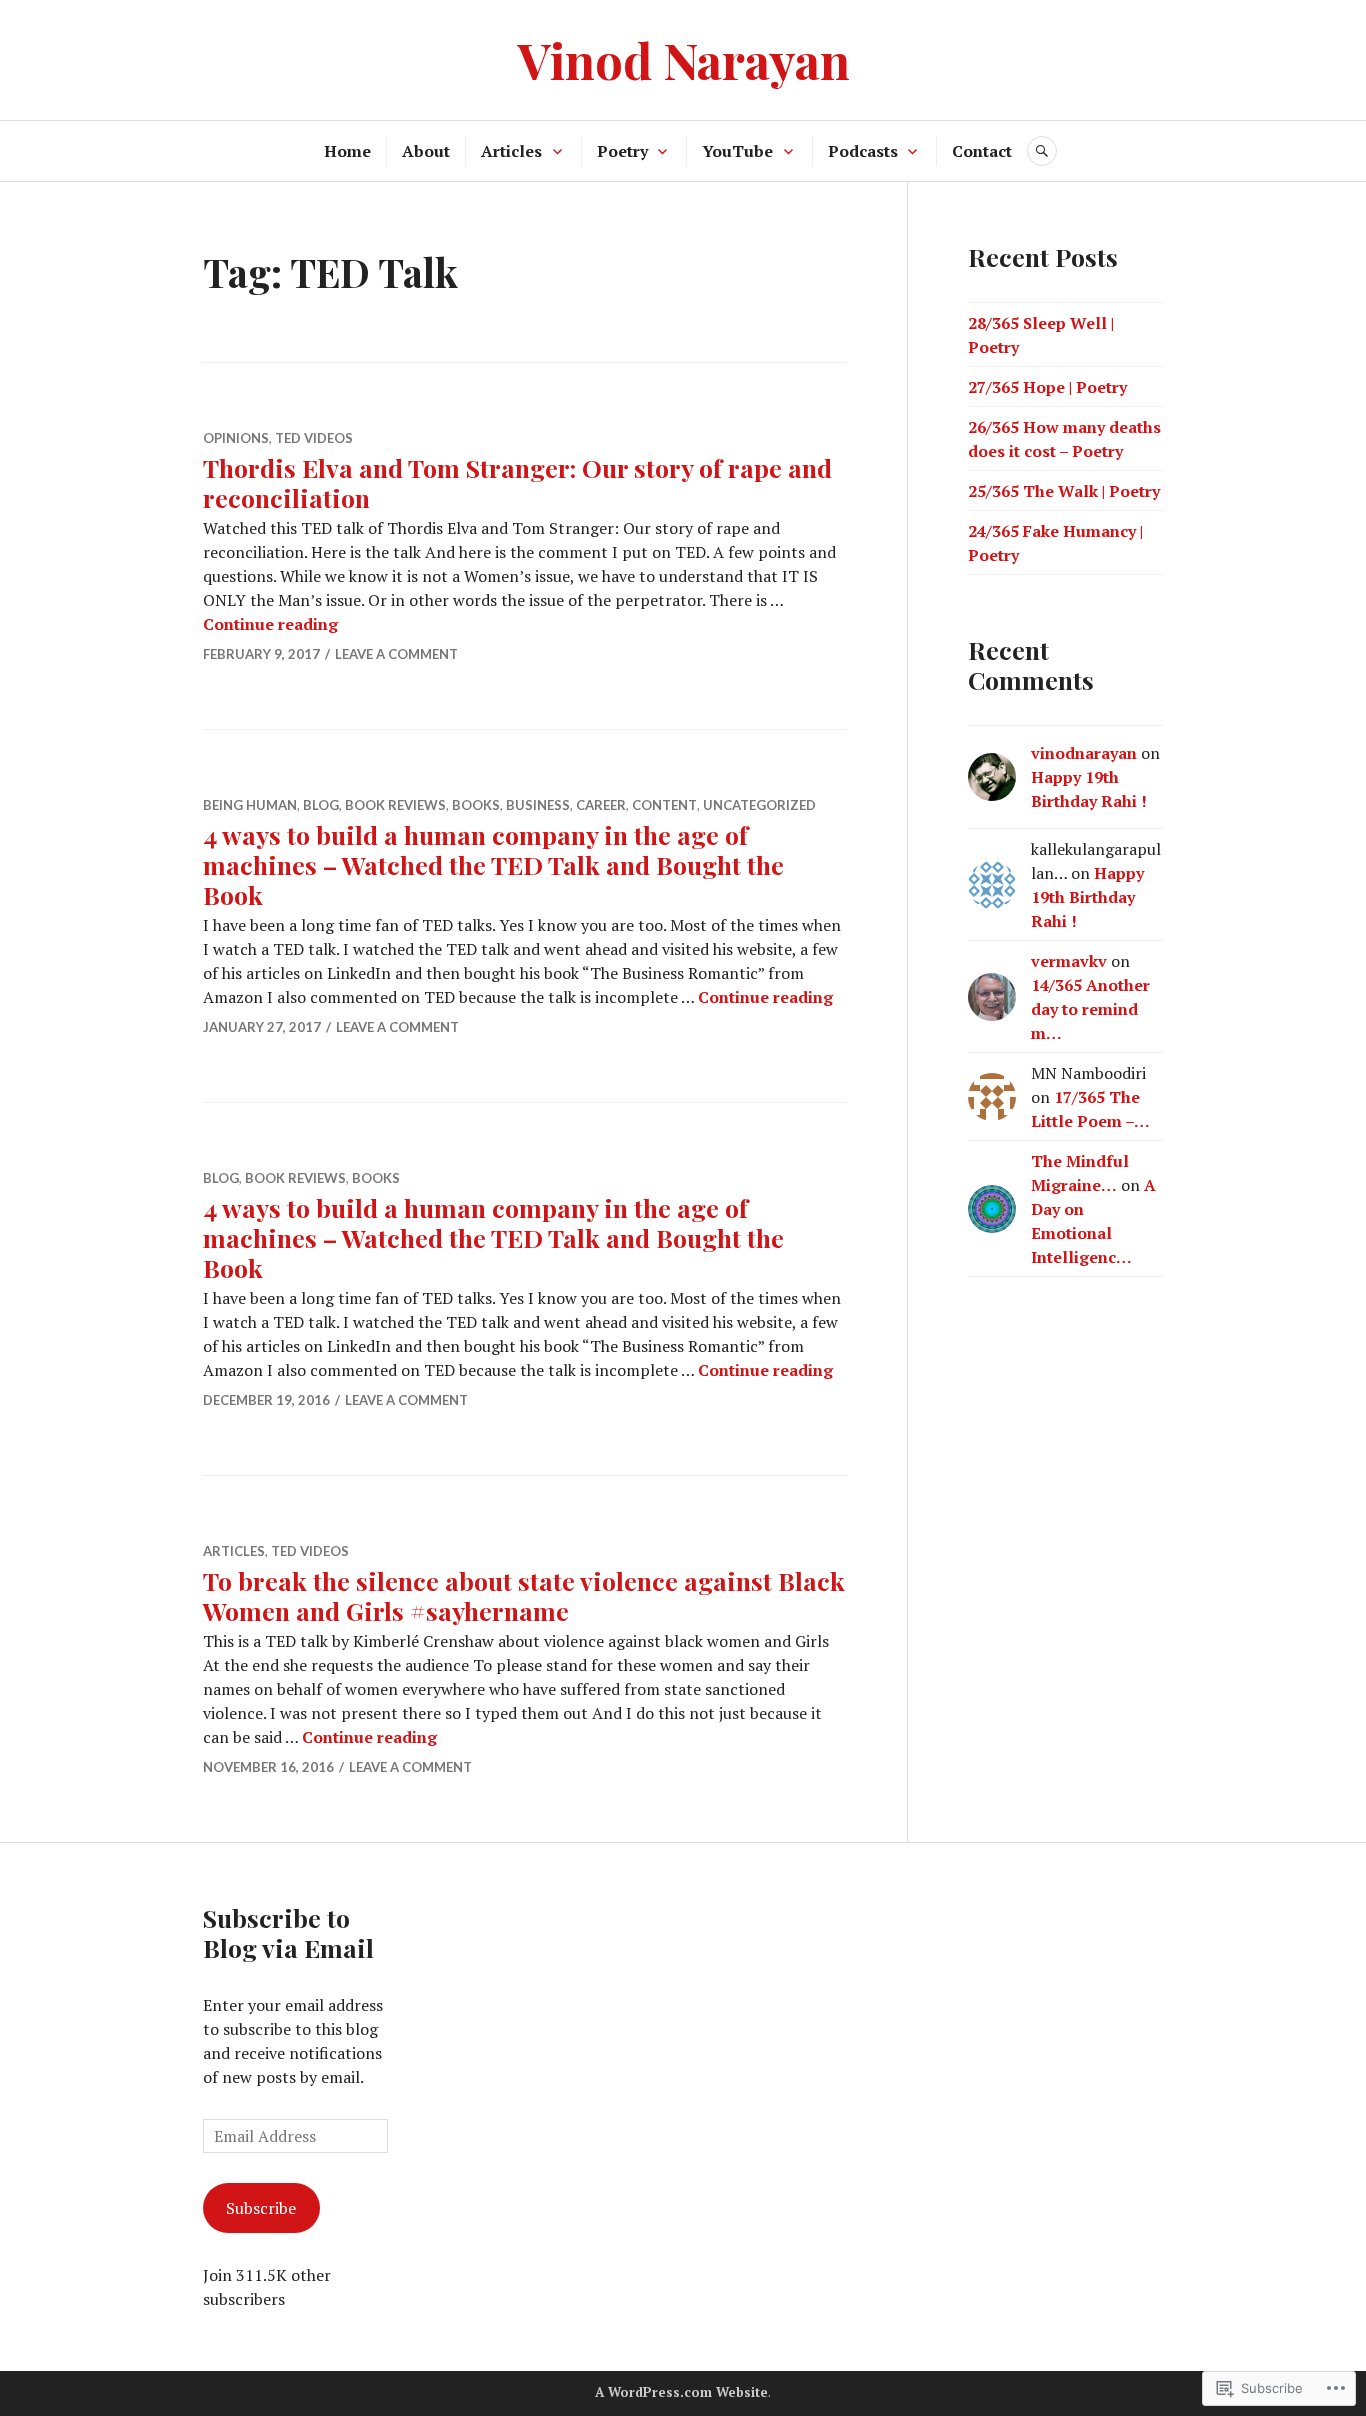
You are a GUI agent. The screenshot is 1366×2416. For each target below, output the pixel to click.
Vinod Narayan (683, 59)
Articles (511, 151)
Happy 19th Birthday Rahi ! (1087, 897)
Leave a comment (396, 654)
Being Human (250, 805)
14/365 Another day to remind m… (1090, 1009)
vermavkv (1069, 961)
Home (347, 151)
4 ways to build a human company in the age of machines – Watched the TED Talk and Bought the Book (493, 864)
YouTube (737, 151)
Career (601, 805)
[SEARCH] (1042, 151)
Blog (321, 805)
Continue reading (270, 624)
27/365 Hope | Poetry (1047, 387)
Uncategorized (759, 805)
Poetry (622, 151)
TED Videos (314, 438)
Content (664, 805)
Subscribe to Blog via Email (288, 1932)
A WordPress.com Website (681, 2392)
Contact (982, 151)
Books (476, 805)
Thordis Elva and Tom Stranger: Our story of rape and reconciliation (517, 482)
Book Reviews (395, 805)
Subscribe (261, 2208)
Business (538, 805)
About (426, 151)
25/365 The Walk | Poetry (1064, 491)
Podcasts (863, 151)
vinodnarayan (1084, 753)
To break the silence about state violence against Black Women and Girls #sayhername (524, 1595)
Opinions (236, 438)
